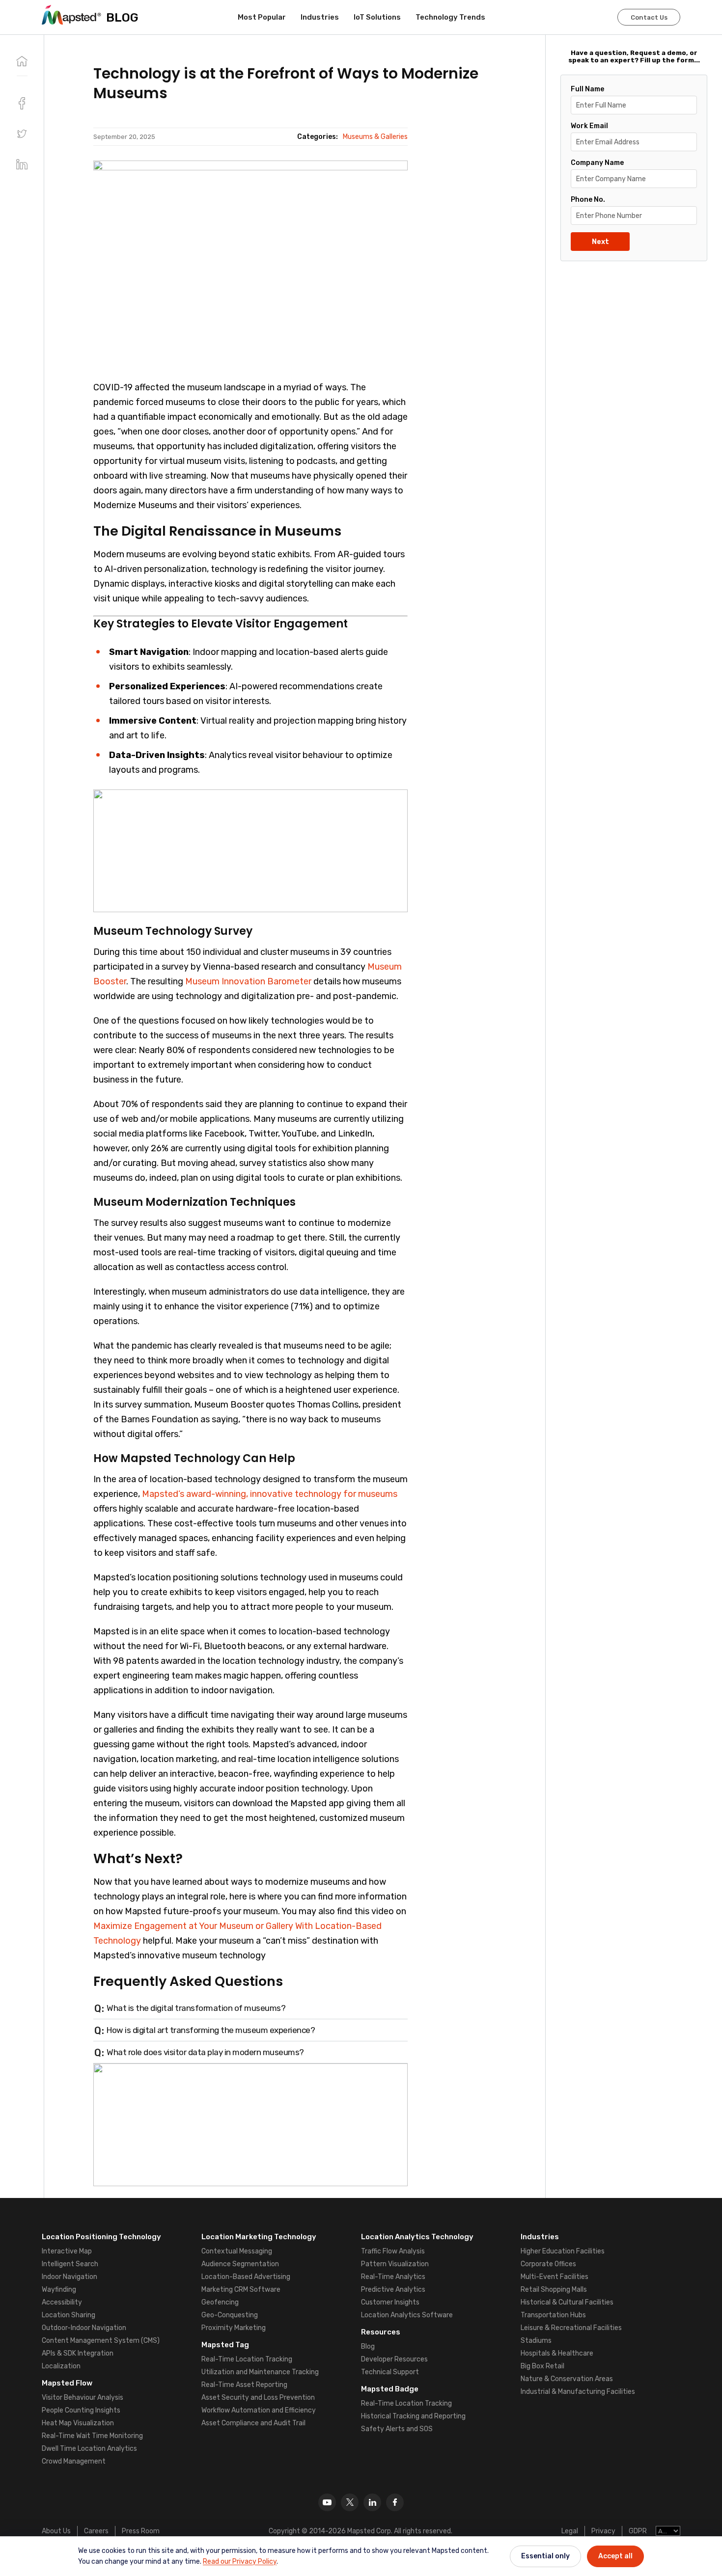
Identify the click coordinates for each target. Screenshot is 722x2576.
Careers (96, 2531)
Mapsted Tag (225, 2345)
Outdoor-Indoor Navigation (84, 2328)
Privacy (603, 2531)
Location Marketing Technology (259, 2237)
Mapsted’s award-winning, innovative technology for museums (270, 1494)
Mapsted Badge (390, 2389)
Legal (570, 2531)
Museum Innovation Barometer (249, 981)
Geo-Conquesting (230, 2315)
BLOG (122, 17)
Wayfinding (59, 2290)
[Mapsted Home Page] (71, 15)
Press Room (141, 2531)
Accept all (615, 2556)
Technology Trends (450, 17)
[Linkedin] (372, 2502)
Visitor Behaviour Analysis (83, 2398)
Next (600, 242)
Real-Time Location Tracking (247, 2359)
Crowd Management (74, 2461)
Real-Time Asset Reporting (244, 2385)
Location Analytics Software (407, 2315)
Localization (61, 2366)
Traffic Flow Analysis (393, 2251)
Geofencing (220, 2302)
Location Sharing (69, 2315)
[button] (22, 134)
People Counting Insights (81, 2410)
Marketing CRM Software (241, 2290)
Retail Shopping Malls (554, 2290)
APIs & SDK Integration (78, 2353)
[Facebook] (395, 2502)
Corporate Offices (548, 2264)
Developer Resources (394, 2359)
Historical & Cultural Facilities (567, 2302)
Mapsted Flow (67, 2383)
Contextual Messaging (237, 2251)
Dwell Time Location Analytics (89, 2449)
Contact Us (649, 17)
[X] (350, 2502)
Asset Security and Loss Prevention (258, 2398)
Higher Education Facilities (563, 2251)
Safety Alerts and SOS (397, 2429)
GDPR (638, 2531)
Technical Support (390, 2372)
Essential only (545, 2556)
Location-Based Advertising (246, 2277)
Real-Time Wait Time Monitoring (92, 2436)
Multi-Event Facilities (555, 2277)
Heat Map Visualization (78, 2423)
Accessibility (62, 2302)
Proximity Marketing (234, 2328)
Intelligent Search (70, 2264)
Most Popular (262, 17)
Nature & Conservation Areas (567, 2379)
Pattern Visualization (395, 2264)
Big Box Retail (542, 2366)
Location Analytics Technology (417, 2237)
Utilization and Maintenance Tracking (260, 2372)
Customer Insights (390, 2302)
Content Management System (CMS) (101, 2341)
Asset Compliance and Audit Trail (253, 2423)
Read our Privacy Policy (240, 2562)
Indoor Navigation (69, 2277)
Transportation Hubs (553, 2315)
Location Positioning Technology (101, 2237)
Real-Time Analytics (393, 2277)
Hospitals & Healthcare (557, 2353)
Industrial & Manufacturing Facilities (578, 2392)
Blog (368, 2346)
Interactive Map (67, 2251)
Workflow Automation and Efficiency (259, 2410)
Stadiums (536, 2341)
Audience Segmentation (240, 2264)
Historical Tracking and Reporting (413, 2416)
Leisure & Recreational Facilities (571, 2328)
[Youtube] (327, 2502)
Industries (320, 17)
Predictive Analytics (393, 2290)
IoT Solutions (377, 17)
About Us (56, 2531)
